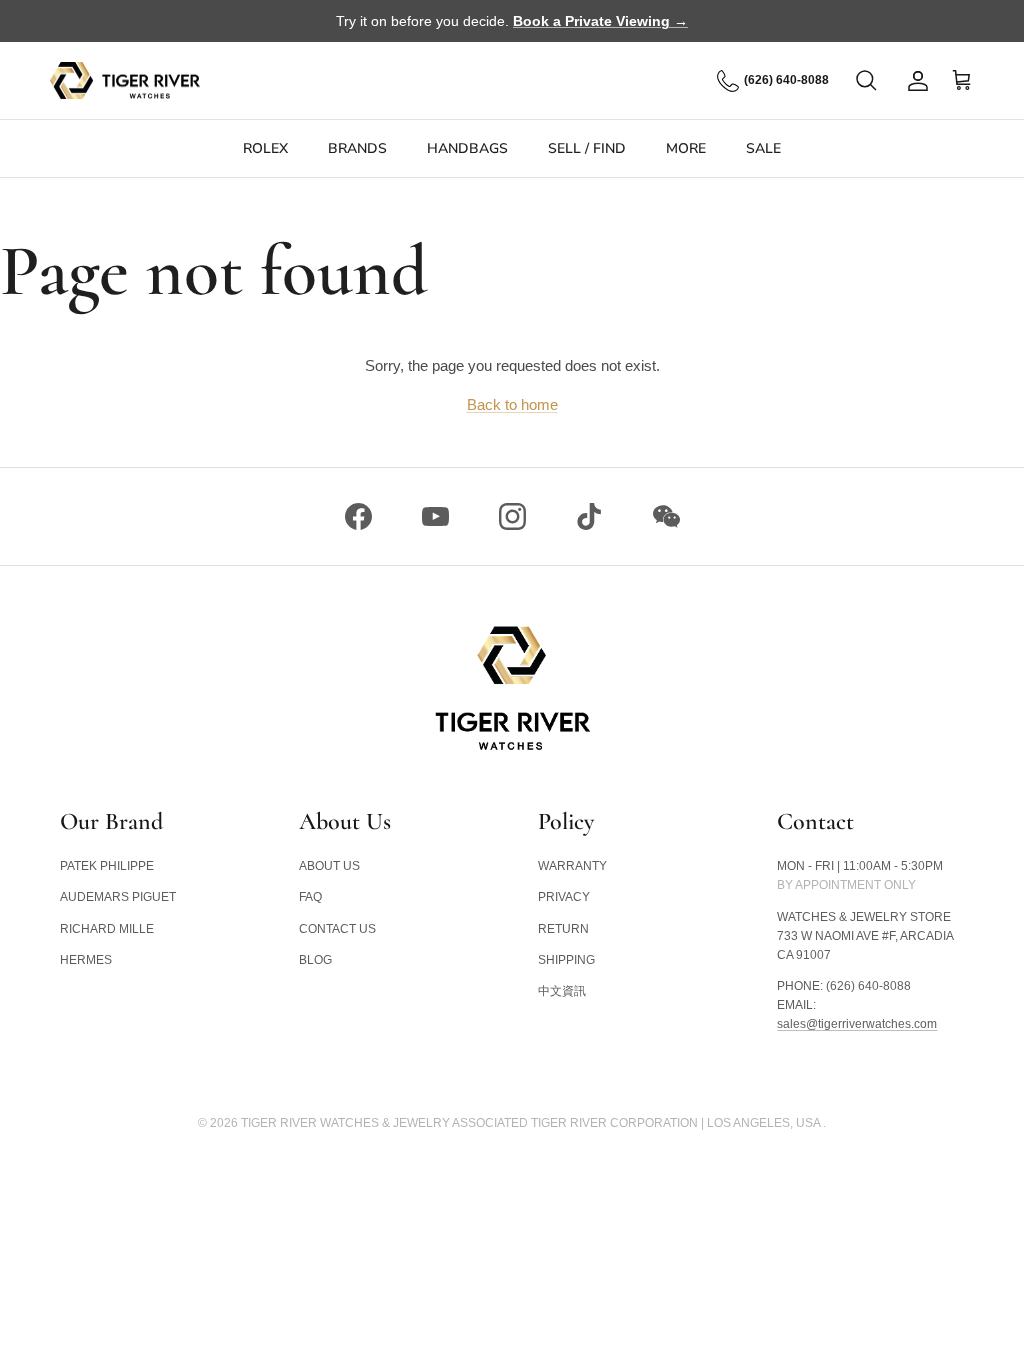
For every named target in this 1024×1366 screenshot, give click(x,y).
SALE (763, 148)
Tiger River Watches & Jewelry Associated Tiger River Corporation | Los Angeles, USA (532, 1123)
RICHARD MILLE (107, 929)
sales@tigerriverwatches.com (857, 1024)
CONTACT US (337, 929)
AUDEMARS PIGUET (118, 897)
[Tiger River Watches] (125, 81)
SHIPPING (566, 960)
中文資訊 (562, 991)
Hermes (86, 960)
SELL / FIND (587, 148)
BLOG (315, 960)
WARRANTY (572, 866)
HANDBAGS (467, 148)
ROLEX (265, 148)
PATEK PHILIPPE (107, 866)
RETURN (563, 929)
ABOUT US (329, 866)
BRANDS (357, 148)
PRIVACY (564, 897)
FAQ (310, 897)
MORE (686, 148)
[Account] (914, 81)
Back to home (512, 404)
